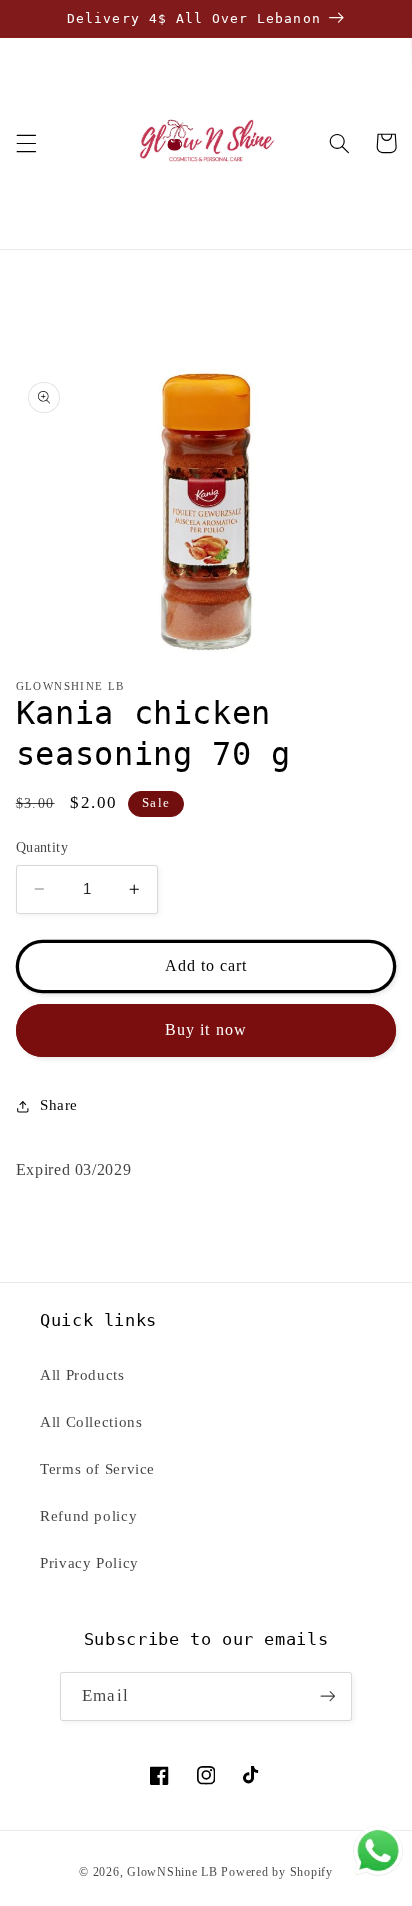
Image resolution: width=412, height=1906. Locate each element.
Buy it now (206, 1029)
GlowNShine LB (172, 1872)
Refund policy (88, 1516)
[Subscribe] (327, 1696)
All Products (82, 1375)
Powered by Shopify (276, 1872)
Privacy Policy (89, 1563)
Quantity (42, 847)
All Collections (91, 1422)
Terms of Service (97, 1469)
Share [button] (59, 1105)
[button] (26, 143)
